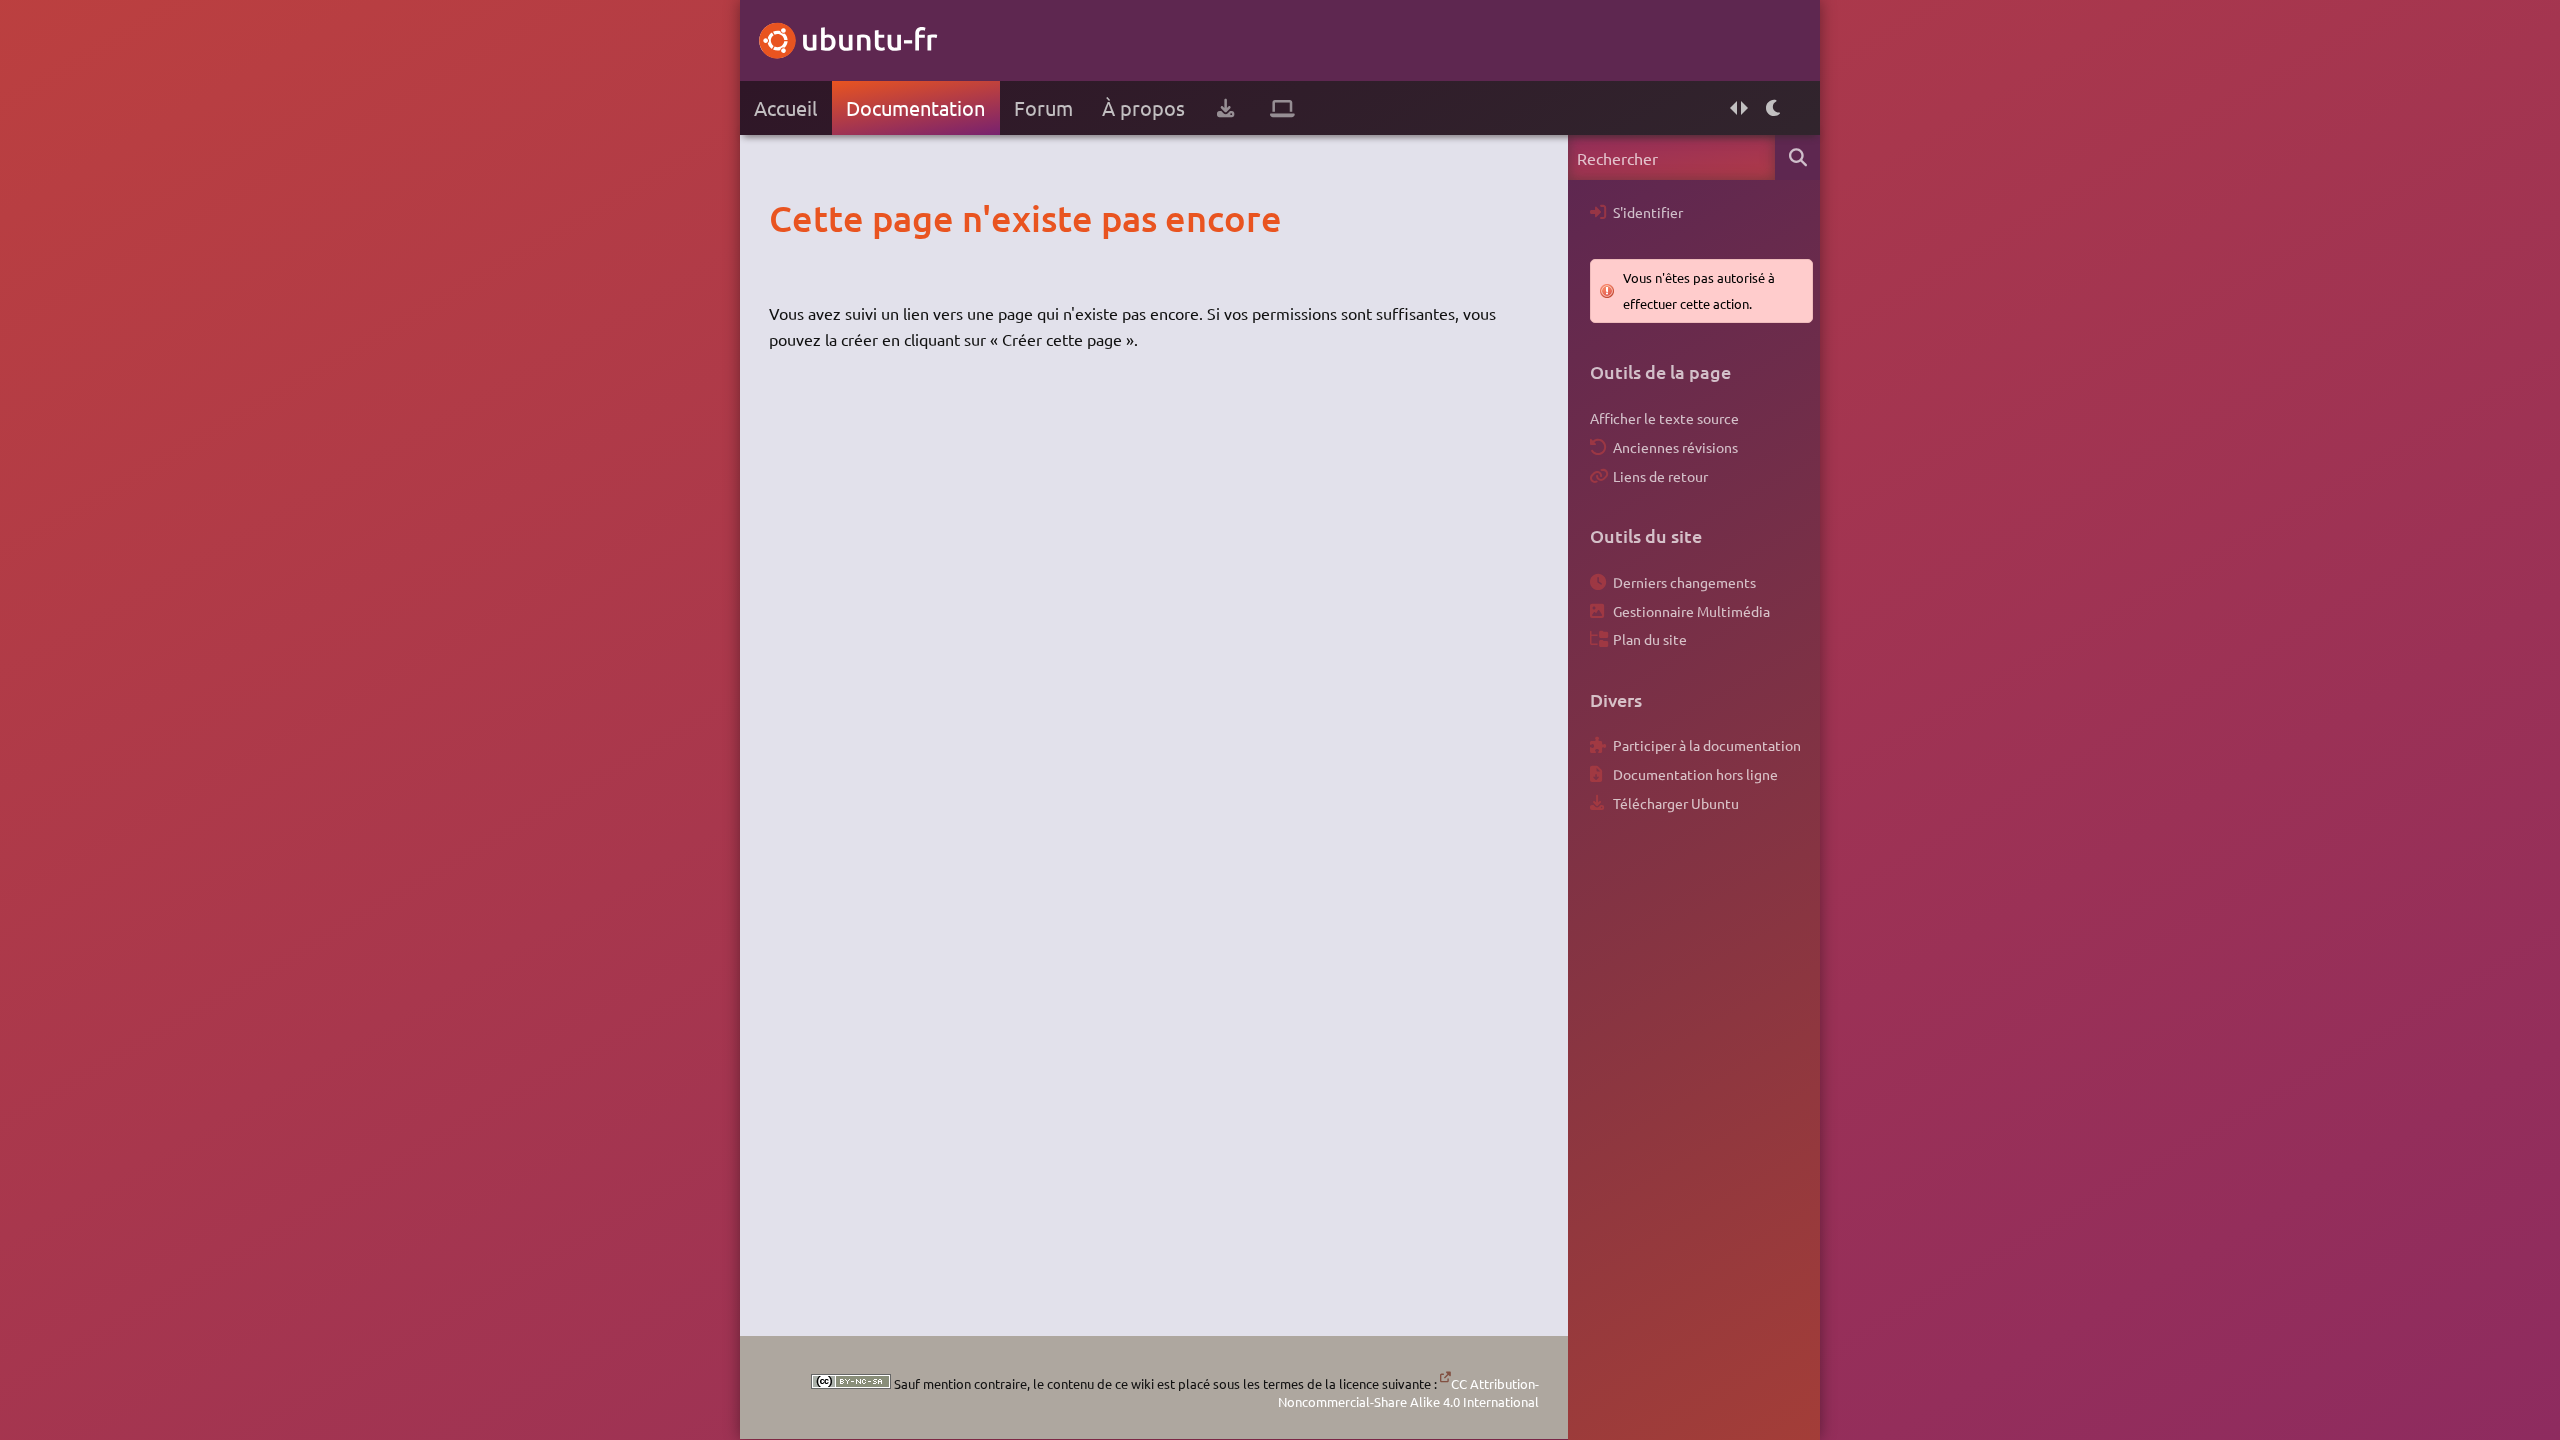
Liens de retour (1660, 476)
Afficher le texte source (1664, 418)
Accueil (785, 107)
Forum (1043, 107)
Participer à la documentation (1707, 745)
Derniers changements (1684, 582)
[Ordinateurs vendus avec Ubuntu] (1282, 108)
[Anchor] (789, 218)
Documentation (915, 107)
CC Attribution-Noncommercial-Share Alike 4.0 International (1408, 1392)
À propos (1143, 107)
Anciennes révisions (1675, 447)
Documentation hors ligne (1695, 774)
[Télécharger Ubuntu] (1225, 108)
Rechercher (1797, 157)
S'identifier (1648, 212)
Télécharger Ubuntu (1676, 803)
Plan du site (1650, 639)
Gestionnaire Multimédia (1691, 611)
